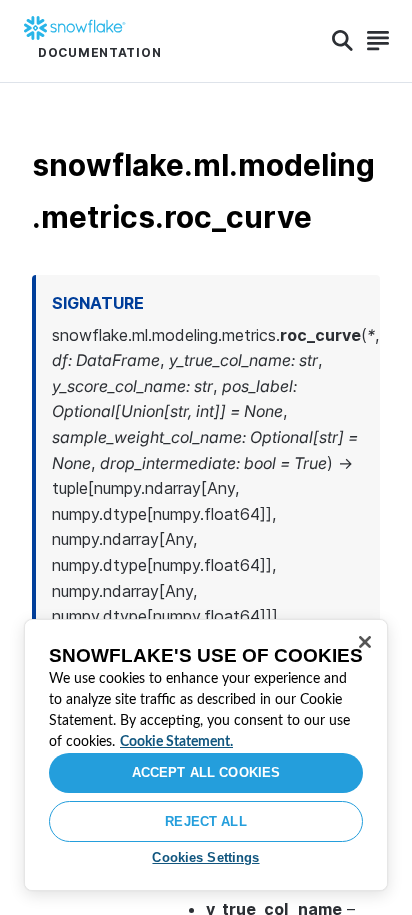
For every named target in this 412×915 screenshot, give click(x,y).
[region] (206, 755)
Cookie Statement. (176, 742)
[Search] (342, 41)
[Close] (365, 642)
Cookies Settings (205, 857)
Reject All (205, 821)
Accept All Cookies (206, 772)
